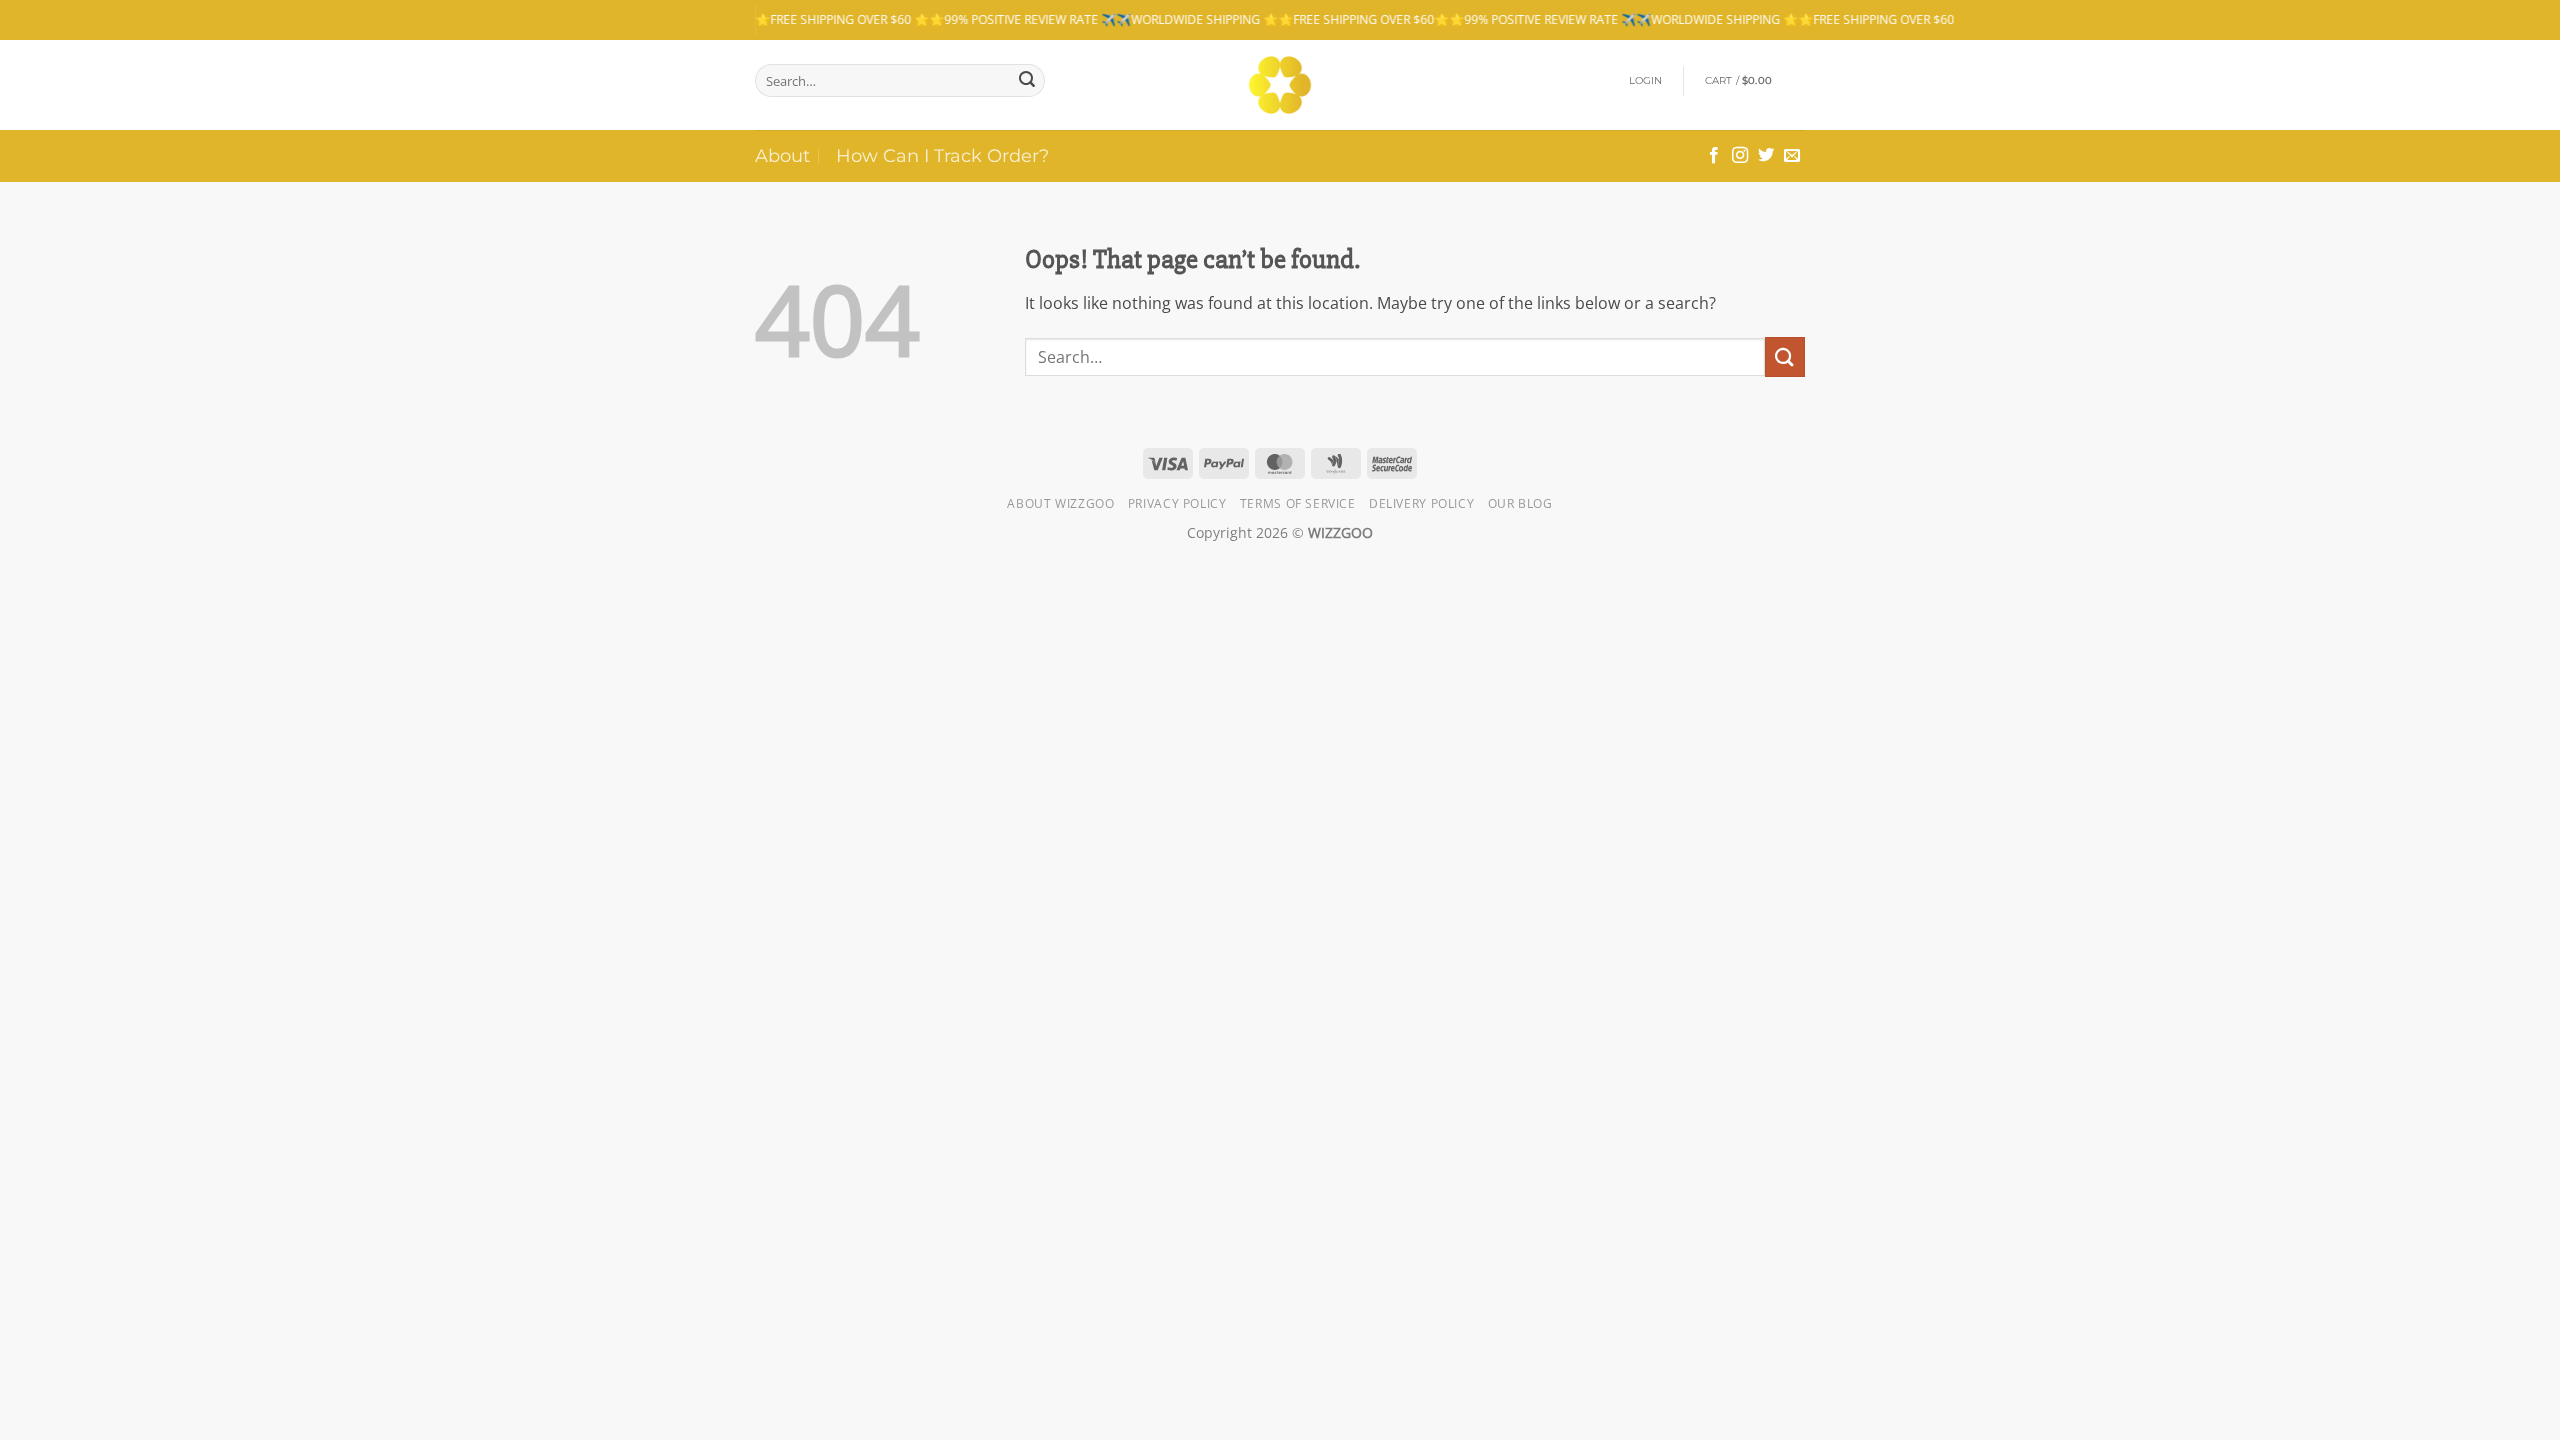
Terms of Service (1298, 503)
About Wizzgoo (1060, 503)
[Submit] (1027, 81)
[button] (1646, 81)
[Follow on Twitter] (1766, 156)
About (782, 155)
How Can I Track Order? (942, 155)
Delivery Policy (1421, 503)
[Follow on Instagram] (1740, 156)
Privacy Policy (1177, 503)
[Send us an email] (1792, 156)
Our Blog (1520, 503)
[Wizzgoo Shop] (1280, 85)
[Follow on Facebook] (1714, 156)
